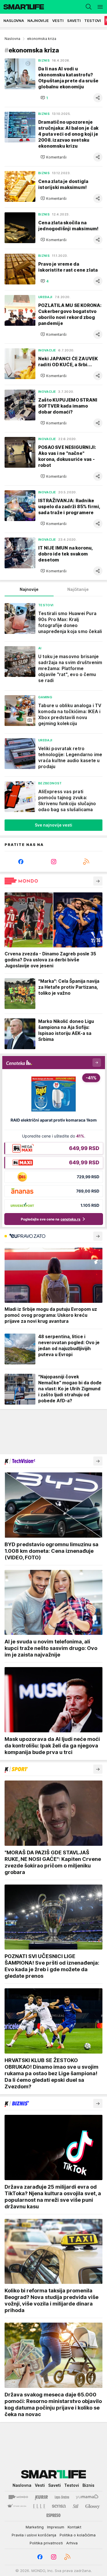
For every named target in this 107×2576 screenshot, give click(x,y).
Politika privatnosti (46, 2543)
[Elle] (39, 2506)
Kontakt (74, 2527)
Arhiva (72, 2543)
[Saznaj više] (98, 881)
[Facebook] (21, 862)
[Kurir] (41, 2497)
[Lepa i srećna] (62, 2497)
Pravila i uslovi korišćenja (34, 2535)
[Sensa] (59, 2506)
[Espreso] (53, 2515)
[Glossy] (93, 2506)
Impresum (56, 2527)
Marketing (35, 2527)
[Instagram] (53, 862)
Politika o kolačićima (78, 2535)
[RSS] (86, 862)
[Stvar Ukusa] (17, 2506)
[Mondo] (18, 2497)
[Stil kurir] (76, 2506)
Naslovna (12, 39)
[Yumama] (87, 2497)
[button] (44, 98)
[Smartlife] (22, 7)
